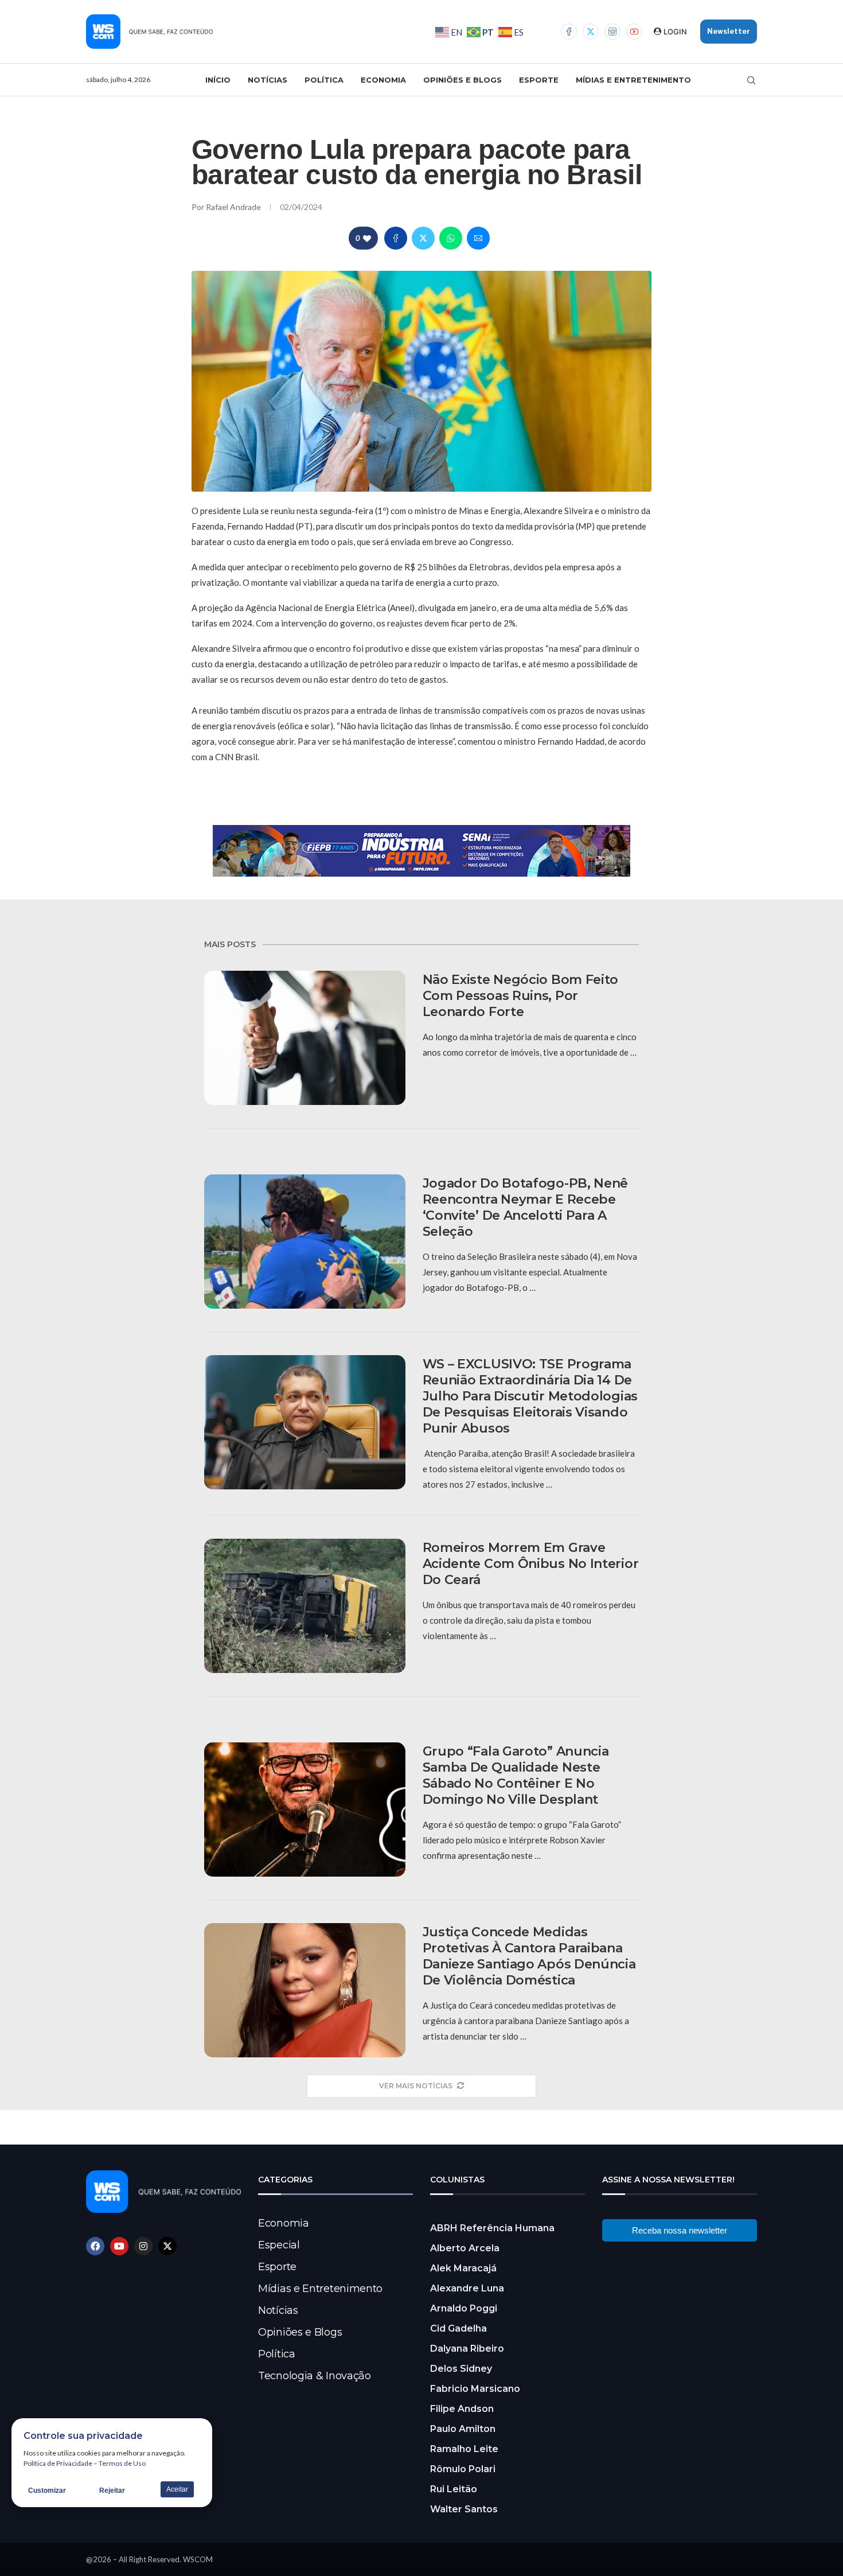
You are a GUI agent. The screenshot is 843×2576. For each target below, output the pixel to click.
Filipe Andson (462, 2409)
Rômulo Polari (463, 2469)
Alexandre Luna (467, 2288)
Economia (383, 80)
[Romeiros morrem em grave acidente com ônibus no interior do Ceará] (305, 1606)
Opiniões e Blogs (463, 80)
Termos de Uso (122, 2463)
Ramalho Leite (464, 2449)
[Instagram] (612, 32)
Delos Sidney (461, 2369)
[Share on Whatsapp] (451, 238)
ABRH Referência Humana (492, 2228)
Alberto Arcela (465, 2248)
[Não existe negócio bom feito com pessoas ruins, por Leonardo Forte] (305, 1038)
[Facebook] (569, 32)
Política (324, 80)
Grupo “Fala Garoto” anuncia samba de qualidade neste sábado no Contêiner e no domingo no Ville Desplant (516, 1775)
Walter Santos (464, 2509)
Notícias (268, 80)
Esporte (539, 80)
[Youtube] (634, 32)
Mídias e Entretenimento (633, 80)
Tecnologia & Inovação (315, 2376)
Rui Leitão (454, 2489)
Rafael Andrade (234, 207)
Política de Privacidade (58, 2463)
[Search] (751, 80)
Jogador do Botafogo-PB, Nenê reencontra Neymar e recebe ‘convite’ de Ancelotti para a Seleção (526, 1207)
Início (218, 80)
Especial (279, 2245)
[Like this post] (367, 238)
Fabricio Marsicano (475, 2389)
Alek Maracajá (463, 2268)
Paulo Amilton (463, 2429)
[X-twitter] (167, 2246)
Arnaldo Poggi (464, 2308)
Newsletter (729, 31)
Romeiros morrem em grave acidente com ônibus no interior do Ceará (531, 1564)
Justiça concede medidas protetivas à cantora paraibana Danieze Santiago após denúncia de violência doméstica (529, 1956)
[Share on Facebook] (396, 238)
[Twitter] (591, 32)
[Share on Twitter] (423, 238)
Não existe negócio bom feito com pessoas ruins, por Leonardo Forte (521, 996)
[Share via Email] (478, 238)
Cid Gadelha (458, 2328)
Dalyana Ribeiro (467, 2349)
